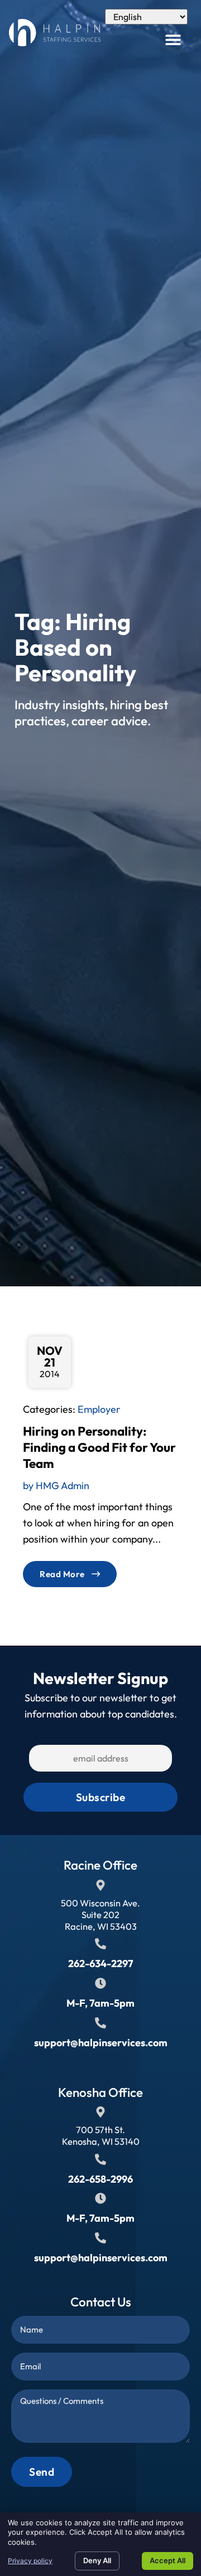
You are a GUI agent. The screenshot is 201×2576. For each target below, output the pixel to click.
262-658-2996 (100, 2179)
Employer (99, 1409)
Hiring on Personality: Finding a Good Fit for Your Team (99, 1447)
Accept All (167, 2560)
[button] (173, 39)
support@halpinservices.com (101, 2043)
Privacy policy (30, 2561)
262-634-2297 (100, 1963)
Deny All (97, 2560)
